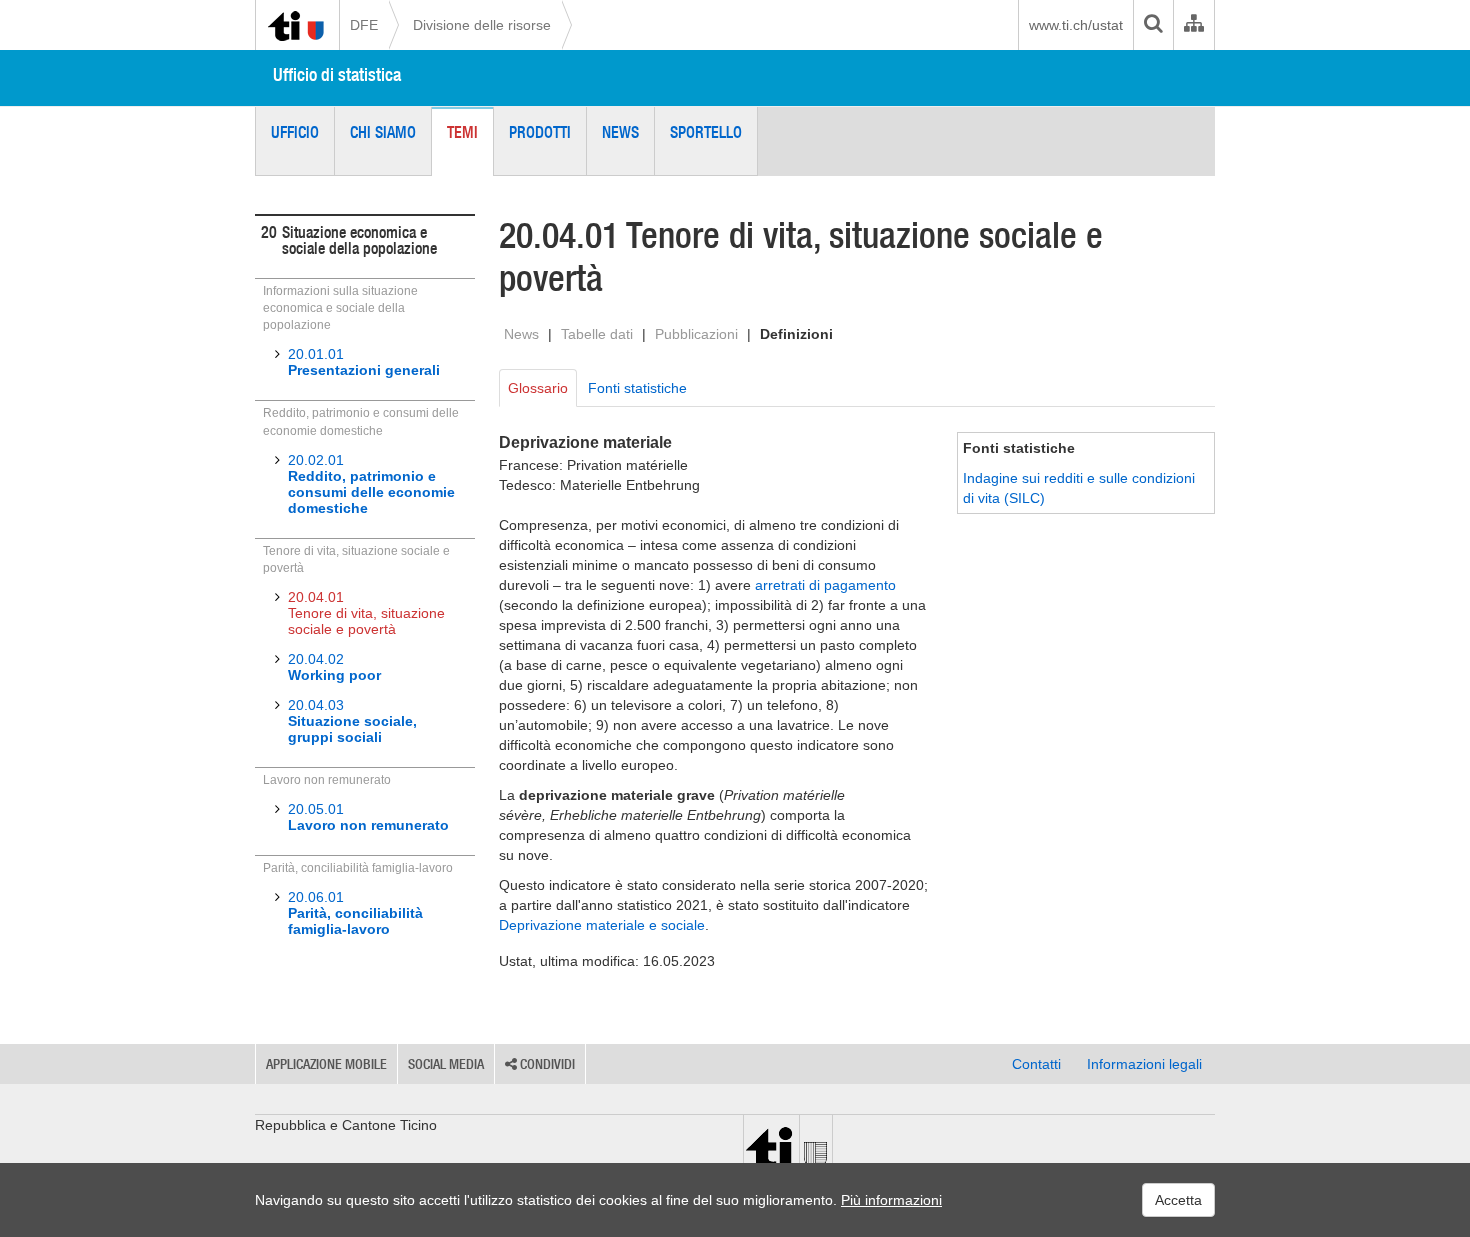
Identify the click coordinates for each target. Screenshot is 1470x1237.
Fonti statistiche (637, 388)
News (620, 132)
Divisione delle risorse (482, 25)
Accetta (1178, 1200)
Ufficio (295, 132)
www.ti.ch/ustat (1076, 25)
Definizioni (796, 334)
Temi (462, 132)
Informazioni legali (1144, 1064)
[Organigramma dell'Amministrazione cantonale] (1193, 25)
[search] (1153, 25)
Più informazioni (891, 1200)
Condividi (546, 1064)
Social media (446, 1064)
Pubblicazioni (696, 334)
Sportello (706, 132)
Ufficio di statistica (337, 74)
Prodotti (540, 132)
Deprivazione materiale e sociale (602, 925)
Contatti (1036, 1064)
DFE (364, 25)
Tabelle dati (597, 334)
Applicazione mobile (326, 1064)
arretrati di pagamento (825, 585)
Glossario (538, 388)
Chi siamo (383, 132)
